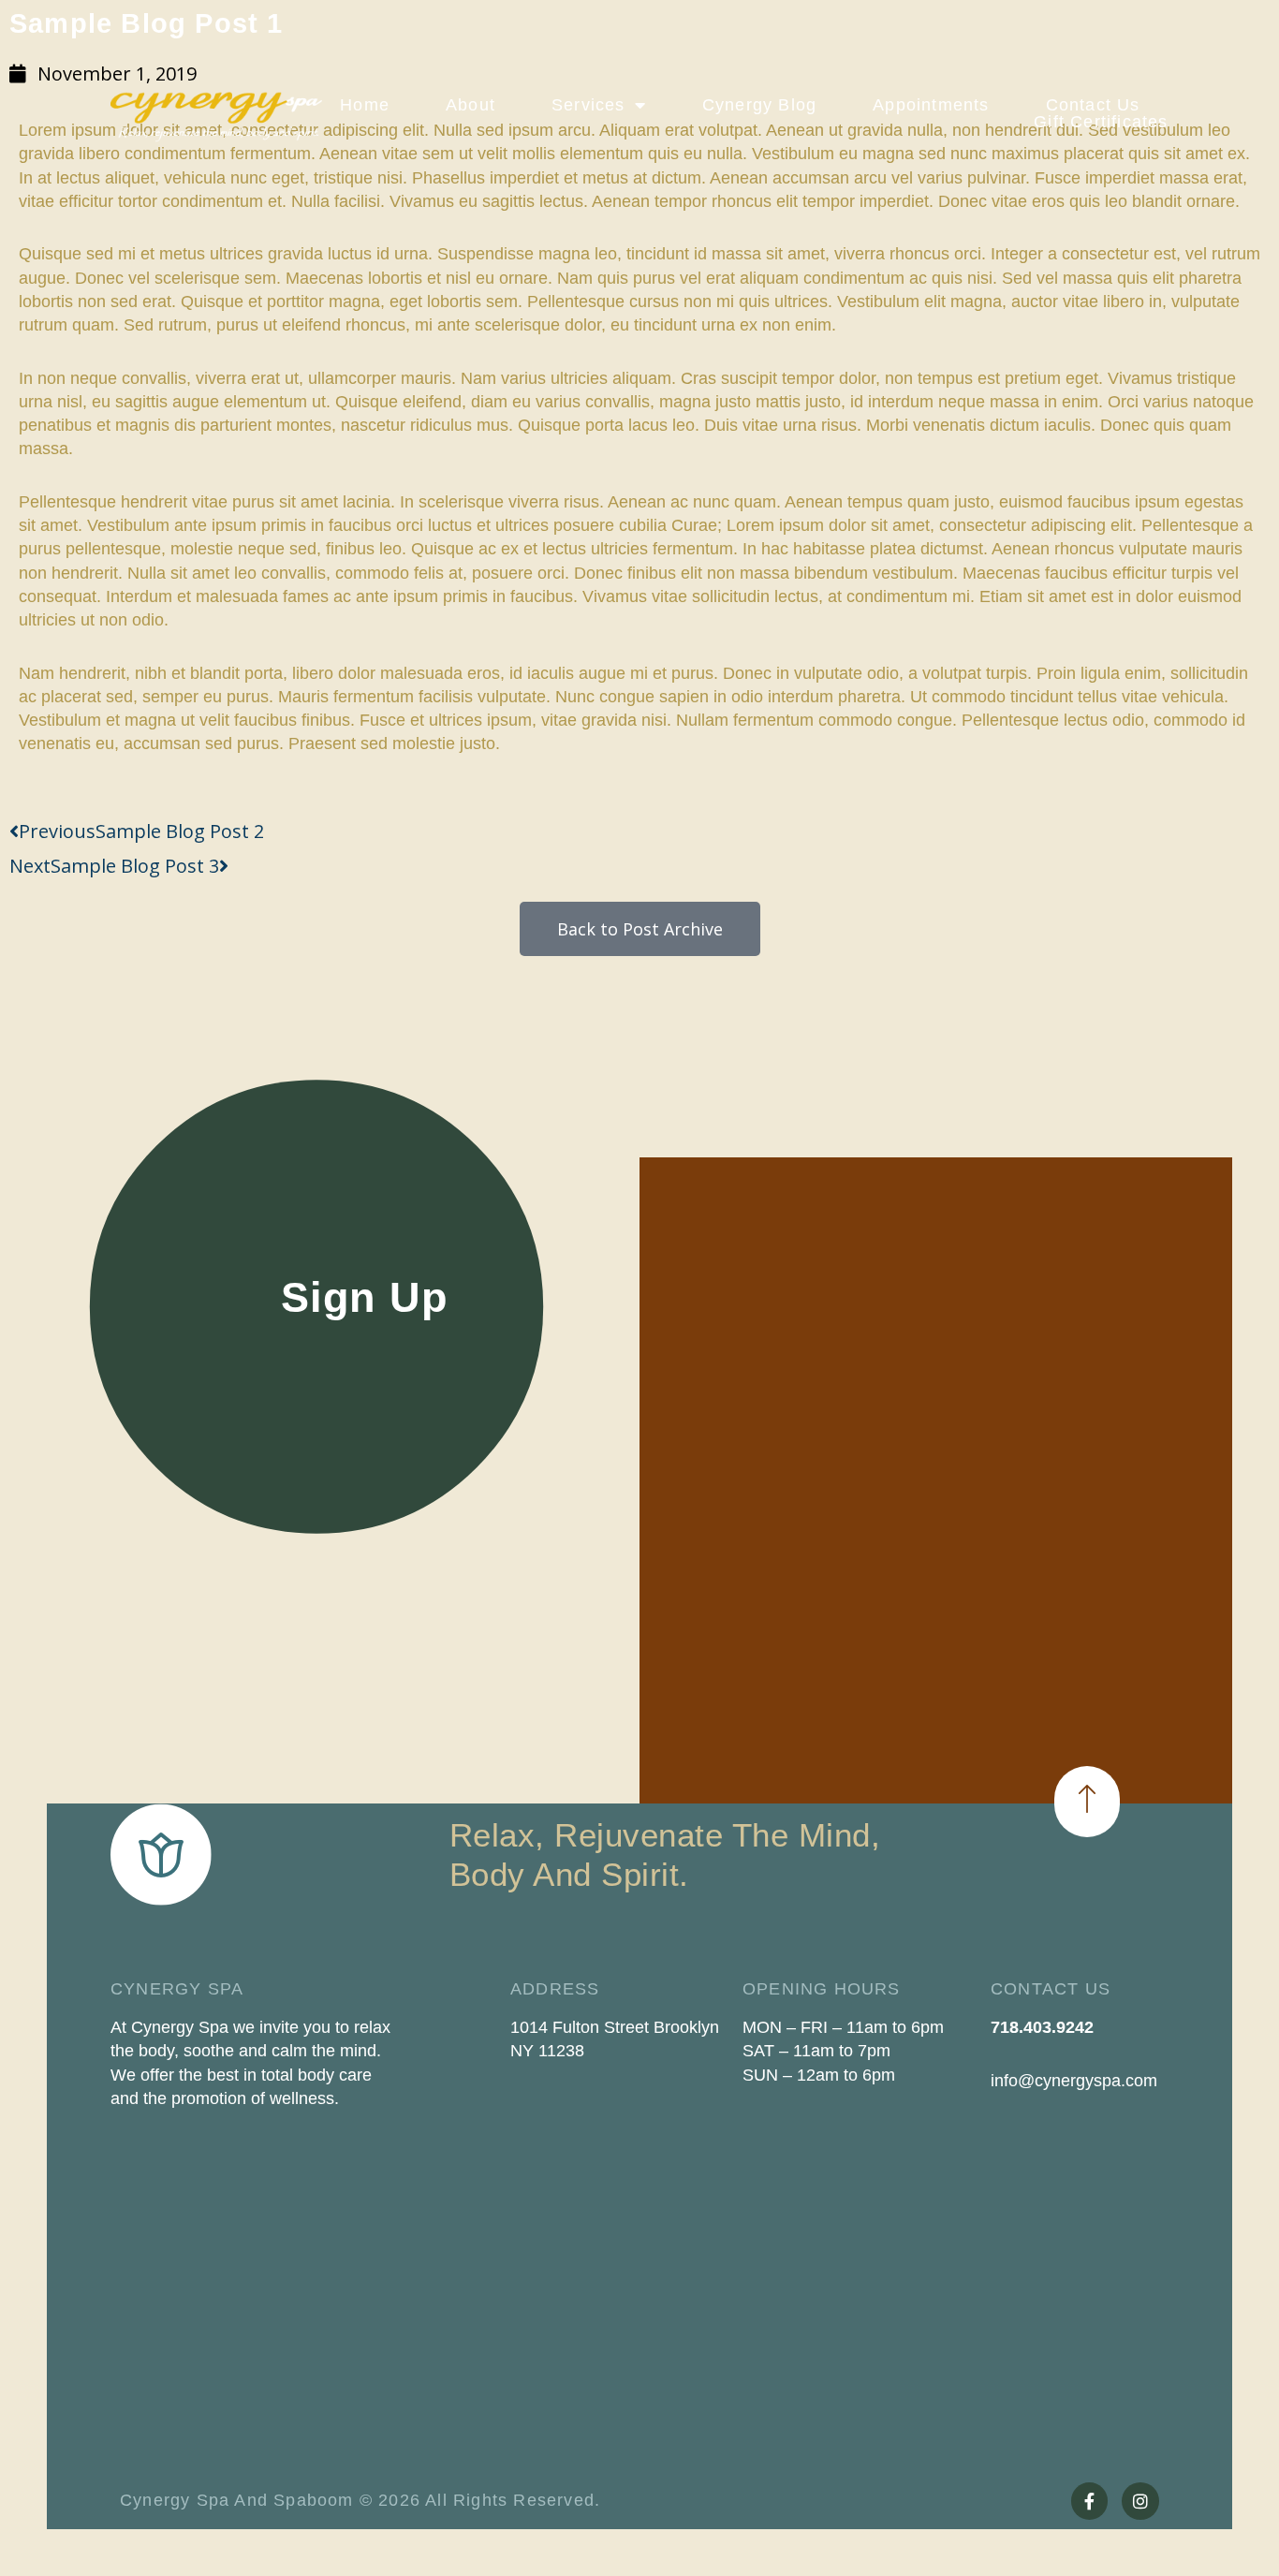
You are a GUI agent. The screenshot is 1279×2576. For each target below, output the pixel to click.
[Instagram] (1140, 2501)
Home (365, 105)
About (470, 105)
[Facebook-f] (1090, 2501)
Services (588, 105)
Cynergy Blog (759, 105)
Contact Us (1093, 105)
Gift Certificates (1101, 122)
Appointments (931, 105)
